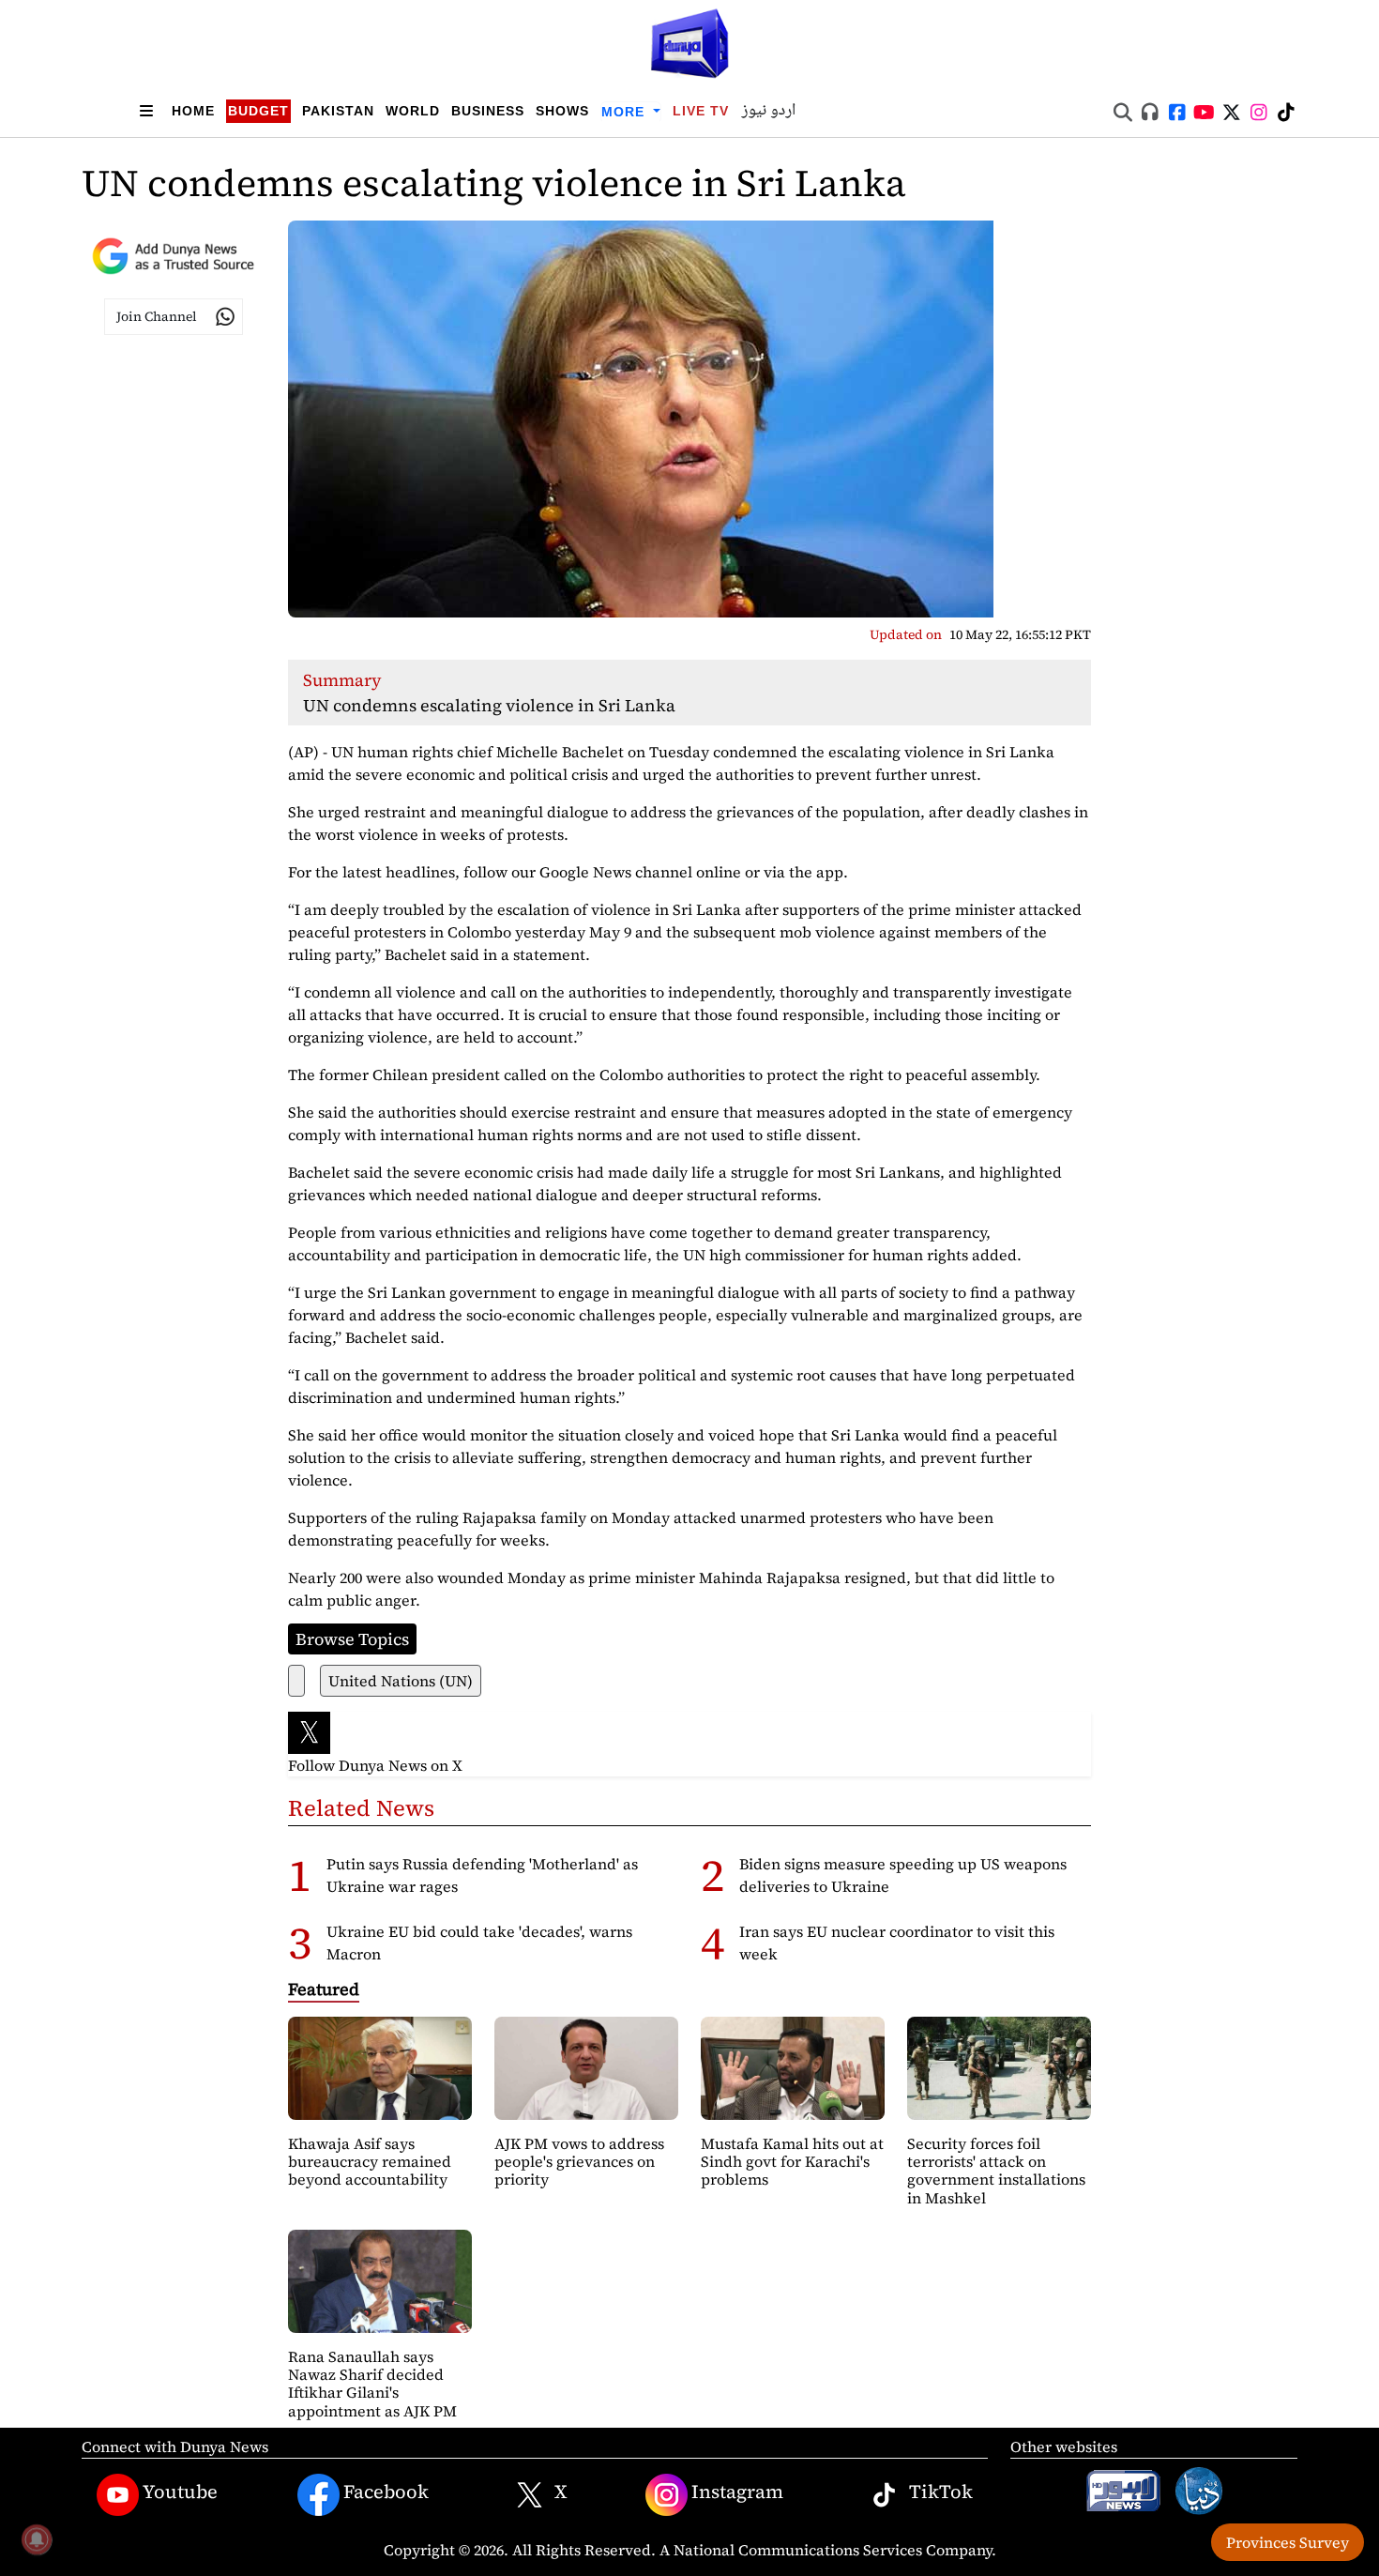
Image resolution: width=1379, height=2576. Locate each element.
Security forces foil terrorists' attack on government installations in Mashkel (996, 2171)
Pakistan (338, 111)
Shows (562, 111)
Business (488, 111)
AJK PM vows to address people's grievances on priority (579, 2161)
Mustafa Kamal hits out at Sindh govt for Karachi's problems (792, 2161)
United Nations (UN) (401, 1681)
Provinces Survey (1288, 2542)
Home (193, 111)
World (413, 111)
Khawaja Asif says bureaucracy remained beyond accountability (370, 2161)
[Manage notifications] (37, 2539)
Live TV (701, 111)
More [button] (625, 112)
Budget (258, 111)
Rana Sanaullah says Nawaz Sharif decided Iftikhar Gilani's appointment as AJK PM (372, 2384)
